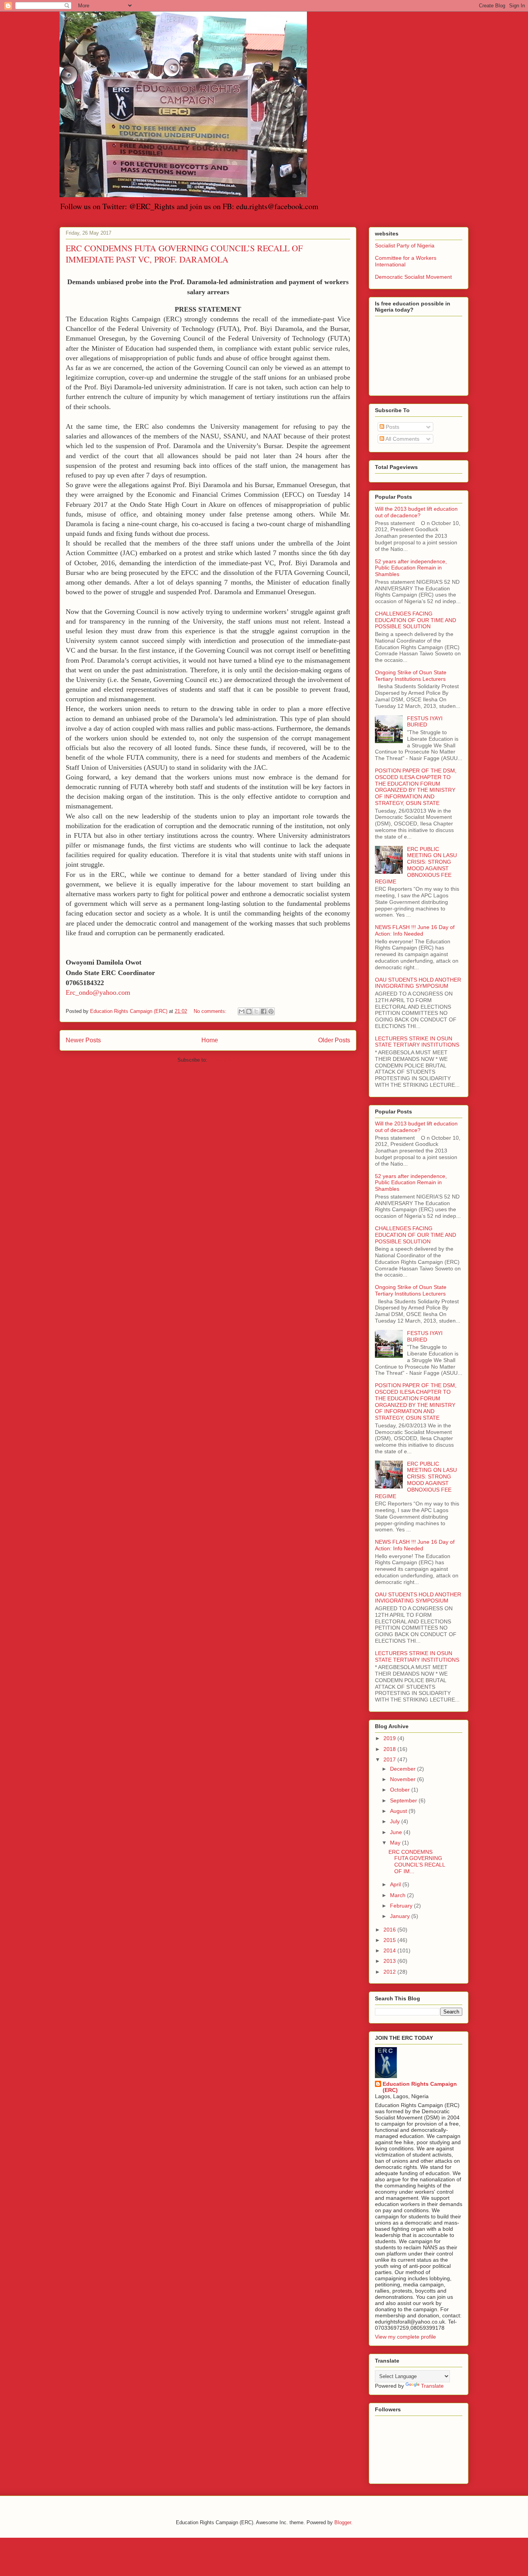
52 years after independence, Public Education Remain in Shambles (411, 568)
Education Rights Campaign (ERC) (420, 2087)
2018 (390, 1749)
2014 (390, 1950)
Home (210, 1040)
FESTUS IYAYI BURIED (425, 722)
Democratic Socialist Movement (413, 277)
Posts (392, 427)
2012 (390, 1972)
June (397, 1832)
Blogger (343, 2522)
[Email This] (242, 1011)
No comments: (211, 1011)
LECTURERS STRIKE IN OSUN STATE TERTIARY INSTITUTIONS (417, 1042)
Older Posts (334, 1040)
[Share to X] (256, 1011)
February (402, 1906)
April (396, 1884)
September (404, 1800)
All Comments (402, 439)
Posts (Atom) (224, 1060)
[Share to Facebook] (264, 1011)
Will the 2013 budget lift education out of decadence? (416, 512)
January (401, 1916)
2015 (390, 1940)
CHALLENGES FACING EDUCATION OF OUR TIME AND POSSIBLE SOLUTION (416, 620)
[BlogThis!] (249, 1011)
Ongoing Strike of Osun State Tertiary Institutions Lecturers (411, 676)
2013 (390, 1961)
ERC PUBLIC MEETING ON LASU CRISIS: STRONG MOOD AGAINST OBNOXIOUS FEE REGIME (416, 865)
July (396, 1821)
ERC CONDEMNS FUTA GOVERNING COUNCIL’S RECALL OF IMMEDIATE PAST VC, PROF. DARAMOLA (184, 254)
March (399, 1895)
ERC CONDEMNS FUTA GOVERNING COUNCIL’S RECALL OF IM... (417, 1862)
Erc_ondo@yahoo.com (98, 992)
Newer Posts (83, 1040)
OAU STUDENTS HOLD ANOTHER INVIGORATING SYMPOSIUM (418, 983)
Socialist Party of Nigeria (405, 245)
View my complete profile (405, 2337)
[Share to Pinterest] (271, 1011)
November (404, 1779)
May (396, 1843)
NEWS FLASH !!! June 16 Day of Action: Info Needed (415, 930)
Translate (432, 2386)
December (404, 1769)
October (401, 1790)
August (399, 1811)
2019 (390, 1738)
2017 (390, 1759)
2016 (390, 1930)
